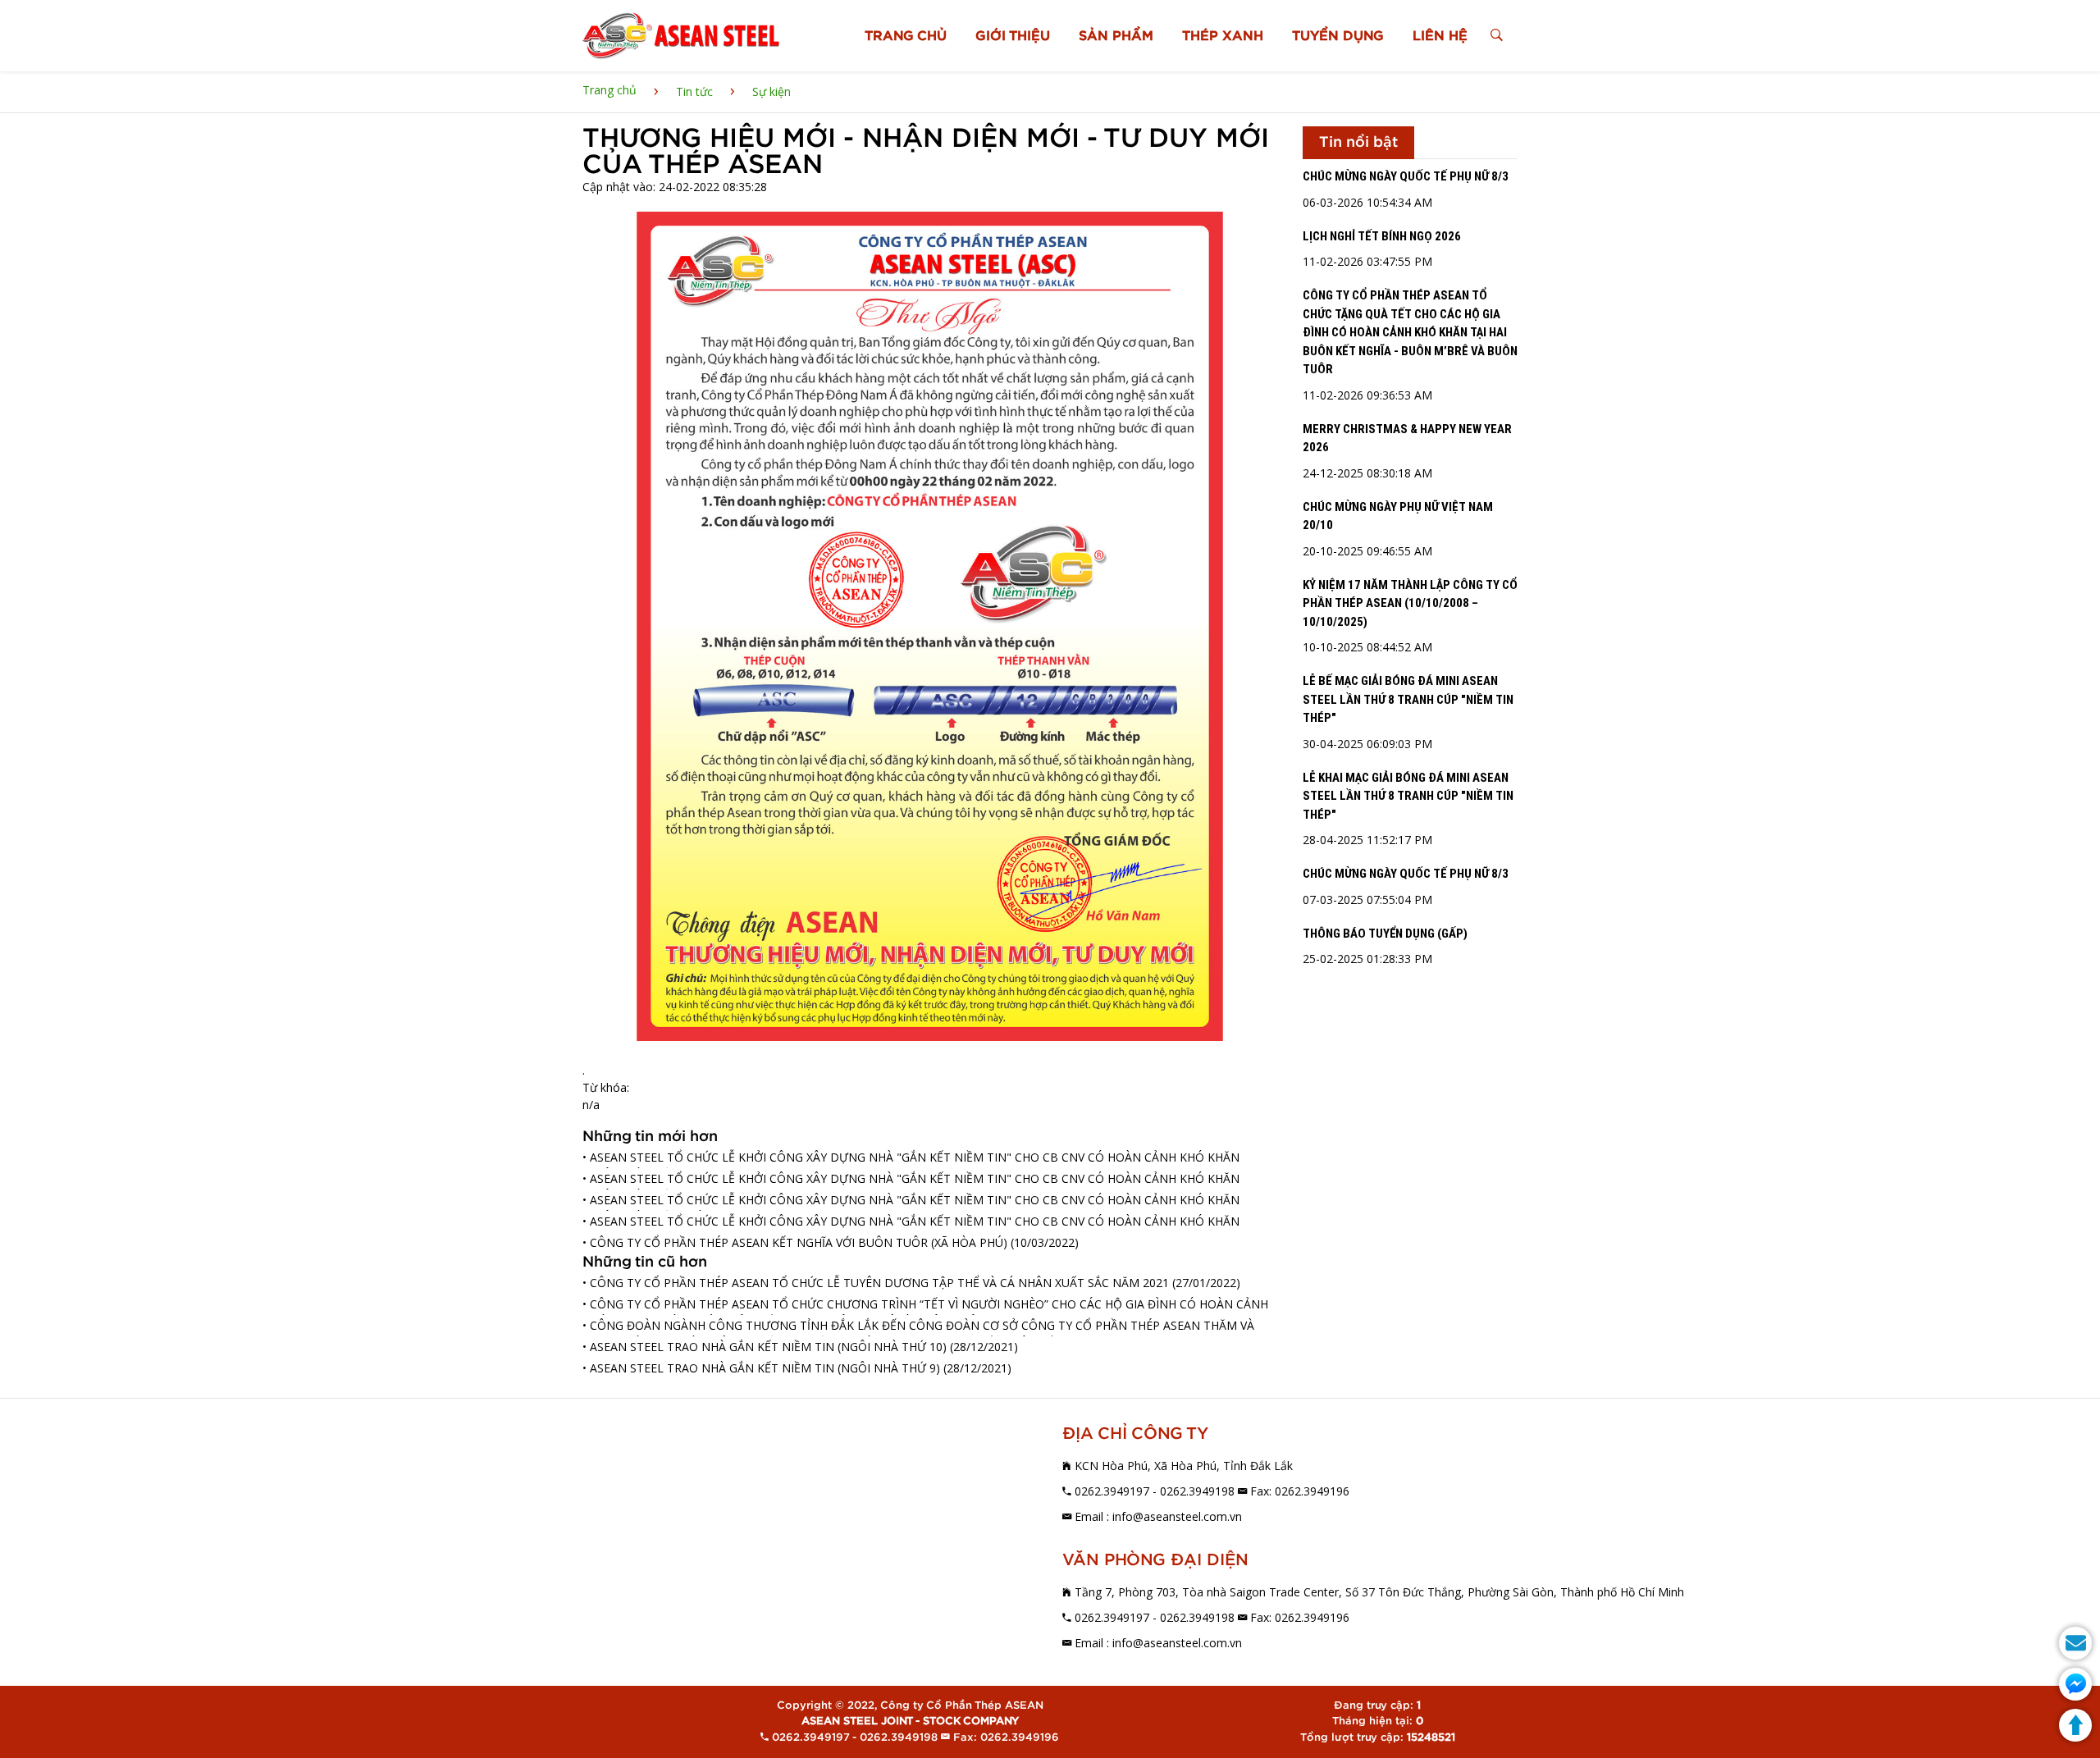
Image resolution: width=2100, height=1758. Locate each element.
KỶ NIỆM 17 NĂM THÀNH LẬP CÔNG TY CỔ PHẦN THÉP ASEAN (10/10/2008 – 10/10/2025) (1410, 603)
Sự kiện (772, 91)
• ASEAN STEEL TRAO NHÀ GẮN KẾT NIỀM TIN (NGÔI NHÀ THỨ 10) (765, 1347)
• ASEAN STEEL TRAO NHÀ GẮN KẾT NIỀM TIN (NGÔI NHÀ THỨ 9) (761, 1368)
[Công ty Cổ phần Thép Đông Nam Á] (681, 36)
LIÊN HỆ (1440, 36)
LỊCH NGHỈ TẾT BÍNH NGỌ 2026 (1382, 236)
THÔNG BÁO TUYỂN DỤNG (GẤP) (1385, 934)
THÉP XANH (1223, 36)
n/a (591, 1105)
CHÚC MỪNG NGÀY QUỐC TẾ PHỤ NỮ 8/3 (1406, 176)
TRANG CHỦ (906, 36)
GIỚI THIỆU (1013, 36)
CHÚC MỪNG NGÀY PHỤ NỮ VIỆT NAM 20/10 (1398, 516)
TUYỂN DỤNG (1338, 36)
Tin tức (694, 91)
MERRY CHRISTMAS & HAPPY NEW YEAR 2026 (1407, 438)
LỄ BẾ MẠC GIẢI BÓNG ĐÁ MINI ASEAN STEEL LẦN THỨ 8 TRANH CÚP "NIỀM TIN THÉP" (1408, 699)
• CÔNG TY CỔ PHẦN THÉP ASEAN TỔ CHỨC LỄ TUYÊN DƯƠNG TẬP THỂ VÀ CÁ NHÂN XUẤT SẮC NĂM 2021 (876, 1283)
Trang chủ (609, 90)
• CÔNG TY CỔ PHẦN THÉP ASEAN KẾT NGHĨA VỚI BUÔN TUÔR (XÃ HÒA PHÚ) (795, 1242)
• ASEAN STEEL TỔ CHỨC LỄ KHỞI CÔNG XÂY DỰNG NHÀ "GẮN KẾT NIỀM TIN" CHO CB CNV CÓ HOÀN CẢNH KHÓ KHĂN (911, 1221)
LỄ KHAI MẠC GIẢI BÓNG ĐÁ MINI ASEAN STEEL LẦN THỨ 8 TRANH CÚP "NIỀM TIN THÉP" (1408, 796)
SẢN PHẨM (1116, 36)
